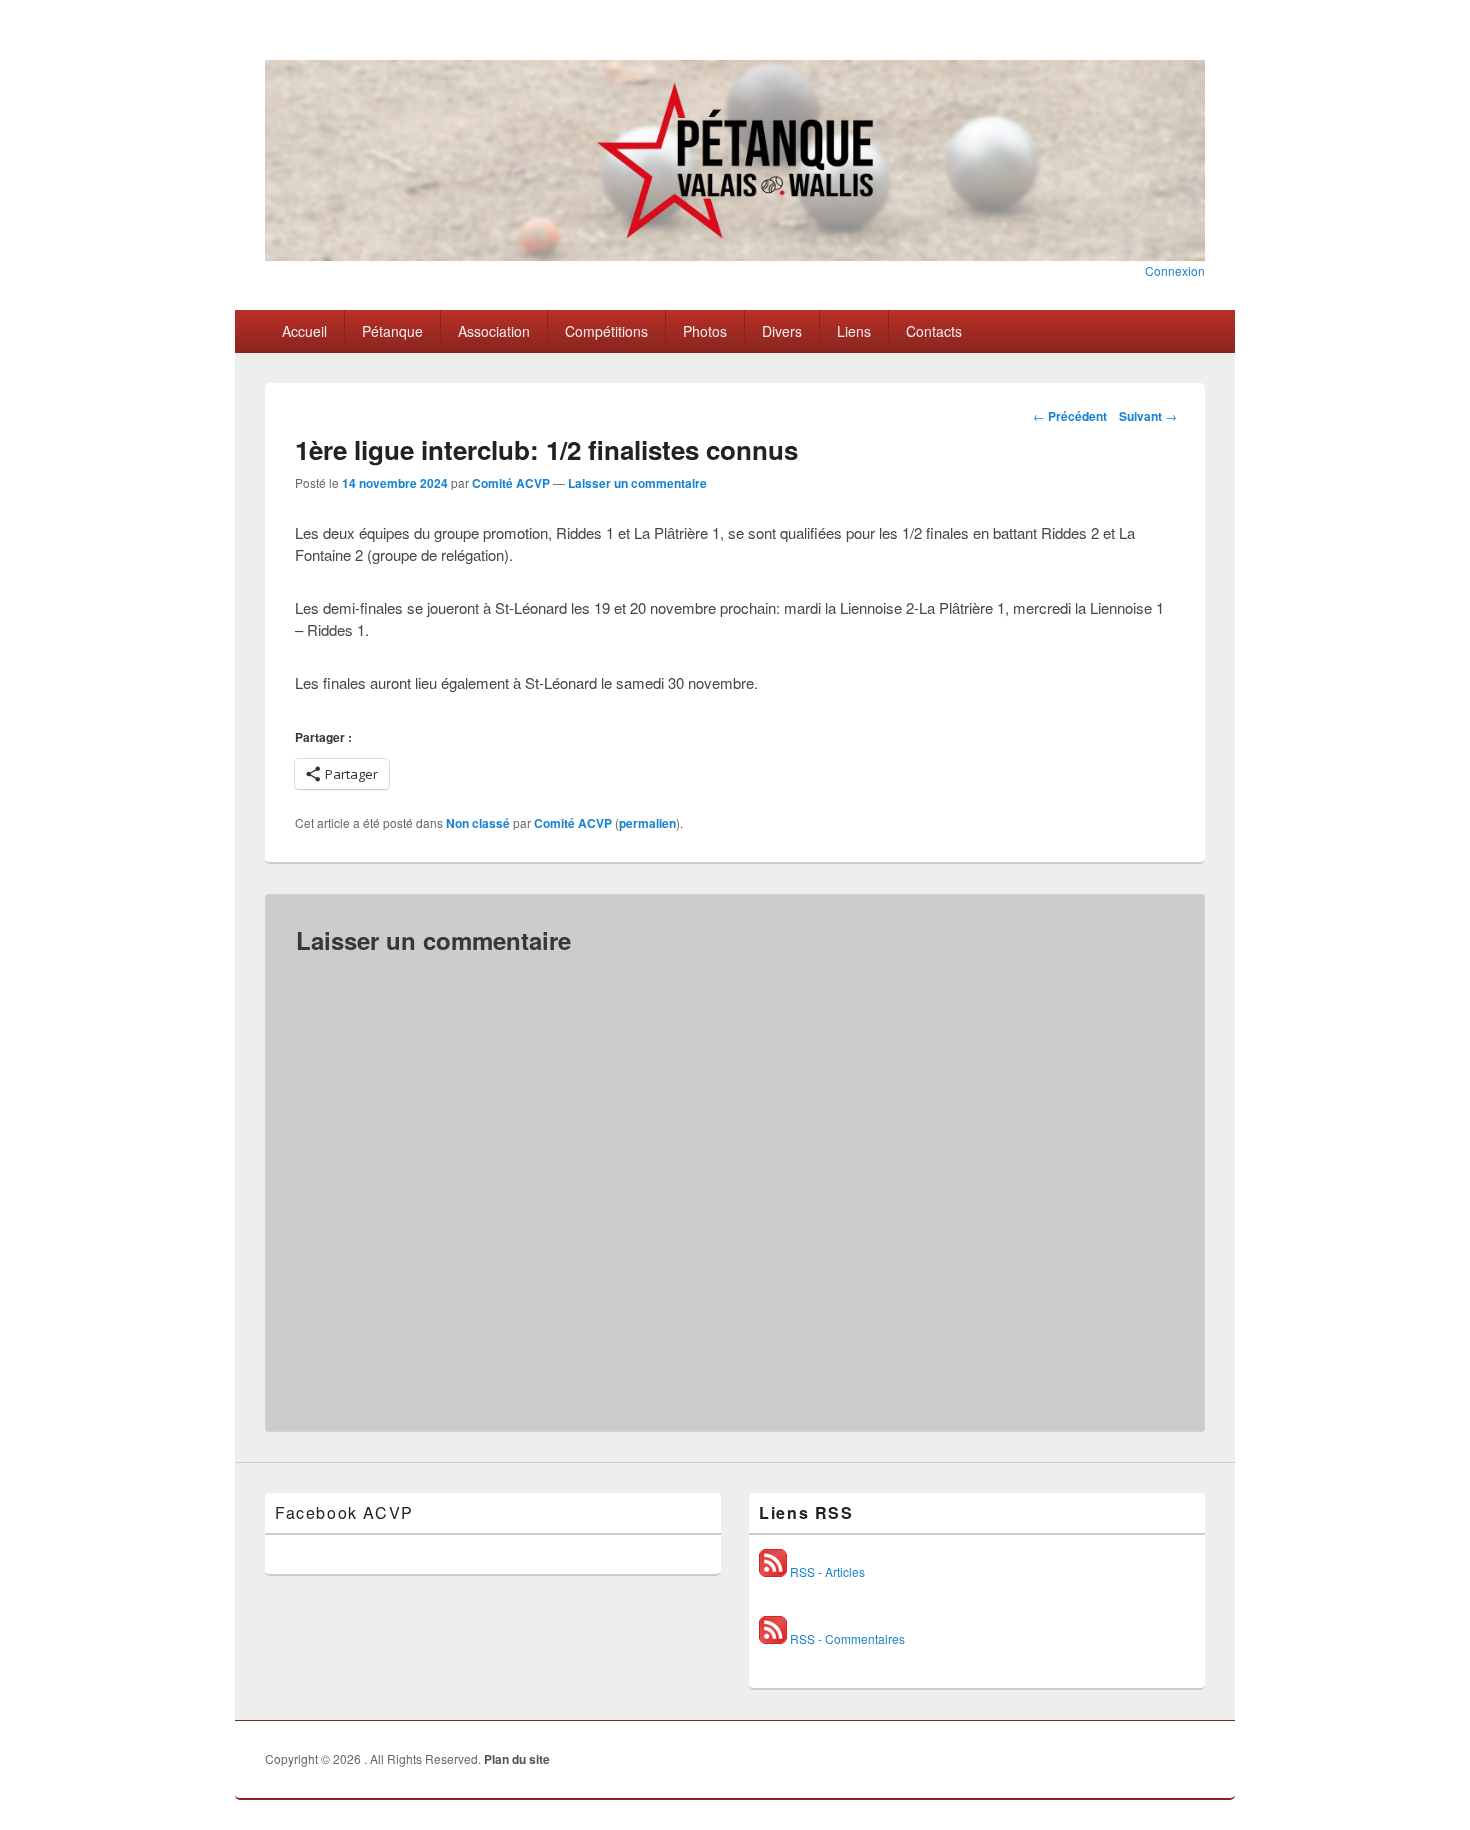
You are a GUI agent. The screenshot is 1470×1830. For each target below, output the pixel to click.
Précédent (1070, 416)
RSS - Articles (826, 1571)
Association (494, 331)
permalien (647, 823)
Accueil (304, 331)
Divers (782, 331)
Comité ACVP (511, 483)
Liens (854, 331)
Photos (705, 331)
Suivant (1148, 416)
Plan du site (517, 1759)
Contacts (934, 331)
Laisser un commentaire (637, 483)
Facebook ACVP (344, 1512)
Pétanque (392, 331)
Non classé (478, 823)
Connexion (1175, 270)
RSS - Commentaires (846, 1638)
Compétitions (606, 331)
